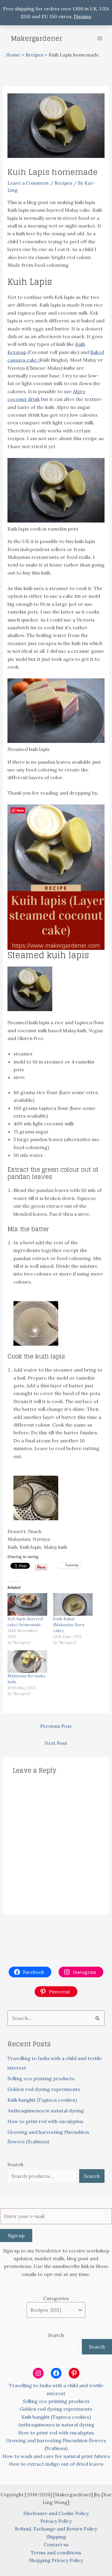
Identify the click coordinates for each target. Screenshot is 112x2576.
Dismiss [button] (83, 16)
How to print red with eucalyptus (45, 2121)
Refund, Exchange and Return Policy (56, 2529)
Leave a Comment (28, 183)
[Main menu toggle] (100, 38)
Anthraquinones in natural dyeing (46, 2111)
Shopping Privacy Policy (56, 2560)
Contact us (56, 2544)
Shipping (56, 2537)
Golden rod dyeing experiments (44, 2089)
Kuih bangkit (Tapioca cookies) (42, 2100)
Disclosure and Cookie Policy (56, 2513)
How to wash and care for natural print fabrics (56, 2456)
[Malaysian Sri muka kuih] (27, 1662)
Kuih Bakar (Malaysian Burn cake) (69, 1625)
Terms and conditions (56, 2553)
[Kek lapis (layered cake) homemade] (27, 1604)
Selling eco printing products (41, 2078)
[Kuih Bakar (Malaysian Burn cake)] (73, 1604)
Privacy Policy (56, 2521)
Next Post (56, 1743)
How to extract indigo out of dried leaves (56, 2464)
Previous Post (56, 1726)
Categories (56, 2298)
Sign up (16, 2235)
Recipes (63, 183)
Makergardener (37, 38)
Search (15, 2164)
